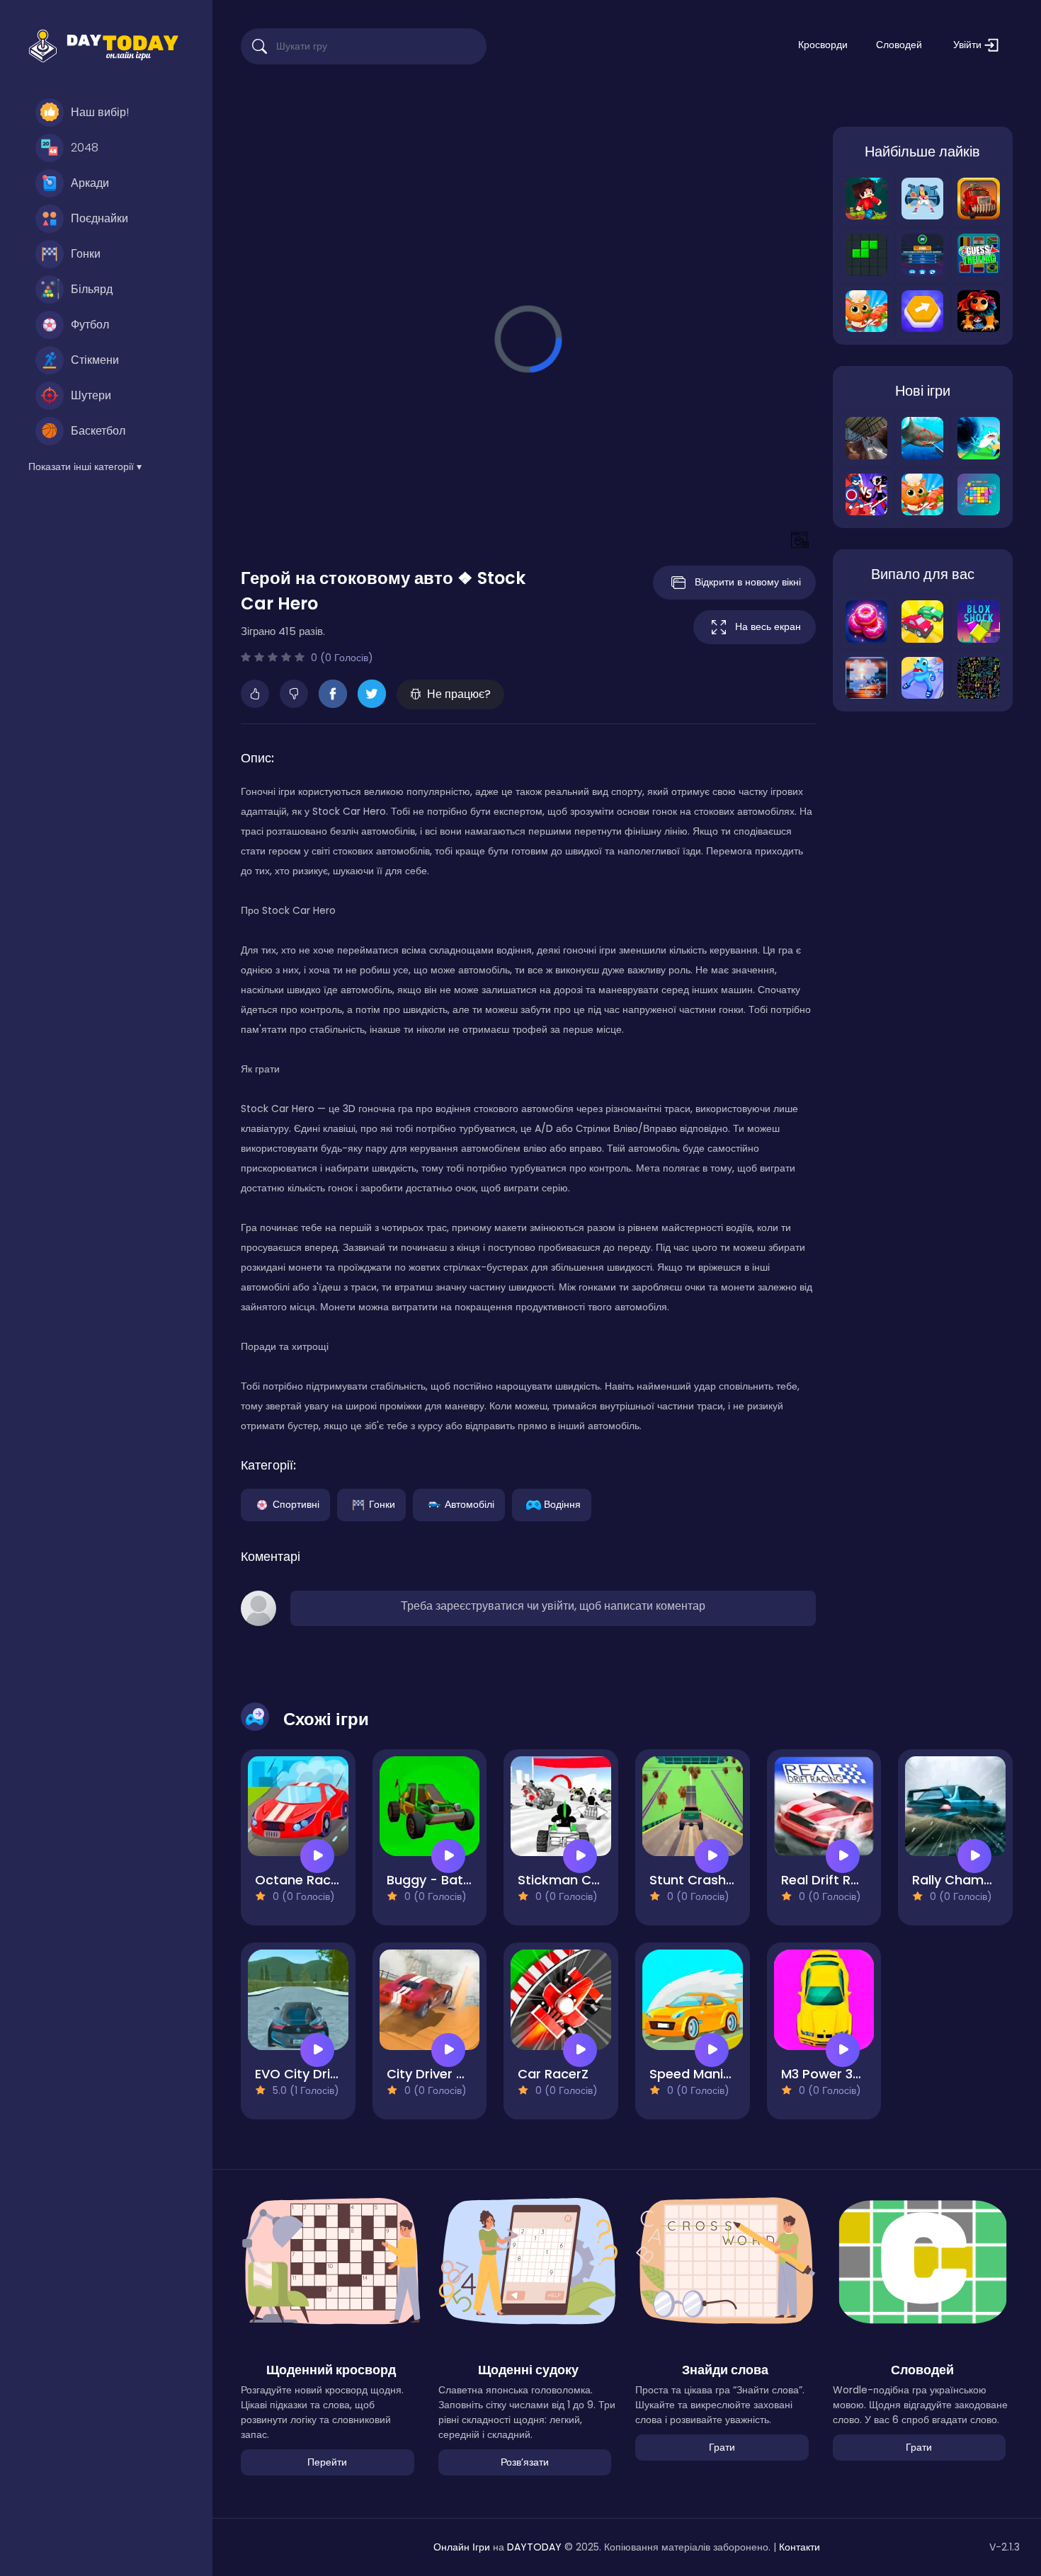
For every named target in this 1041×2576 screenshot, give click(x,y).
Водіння (562, 1504)
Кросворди (823, 45)
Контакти (800, 2547)
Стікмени (95, 360)
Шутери (91, 395)
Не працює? (459, 694)
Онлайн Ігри (462, 2547)
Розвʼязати (525, 2462)
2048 (85, 148)
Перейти (327, 2462)
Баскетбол (98, 431)
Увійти (969, 45)
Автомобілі (470, 1504)
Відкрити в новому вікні (748, 582)
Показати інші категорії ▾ (85, 466)
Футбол (90, 325)
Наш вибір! (100, 112)
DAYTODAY (534, 2547)
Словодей (899, 45)
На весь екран (768, 626)
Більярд (92, 289)
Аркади (90, 183)
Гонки (86, 254)
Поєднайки (99, 218)
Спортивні (296, 1504)
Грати (722, 2447)
